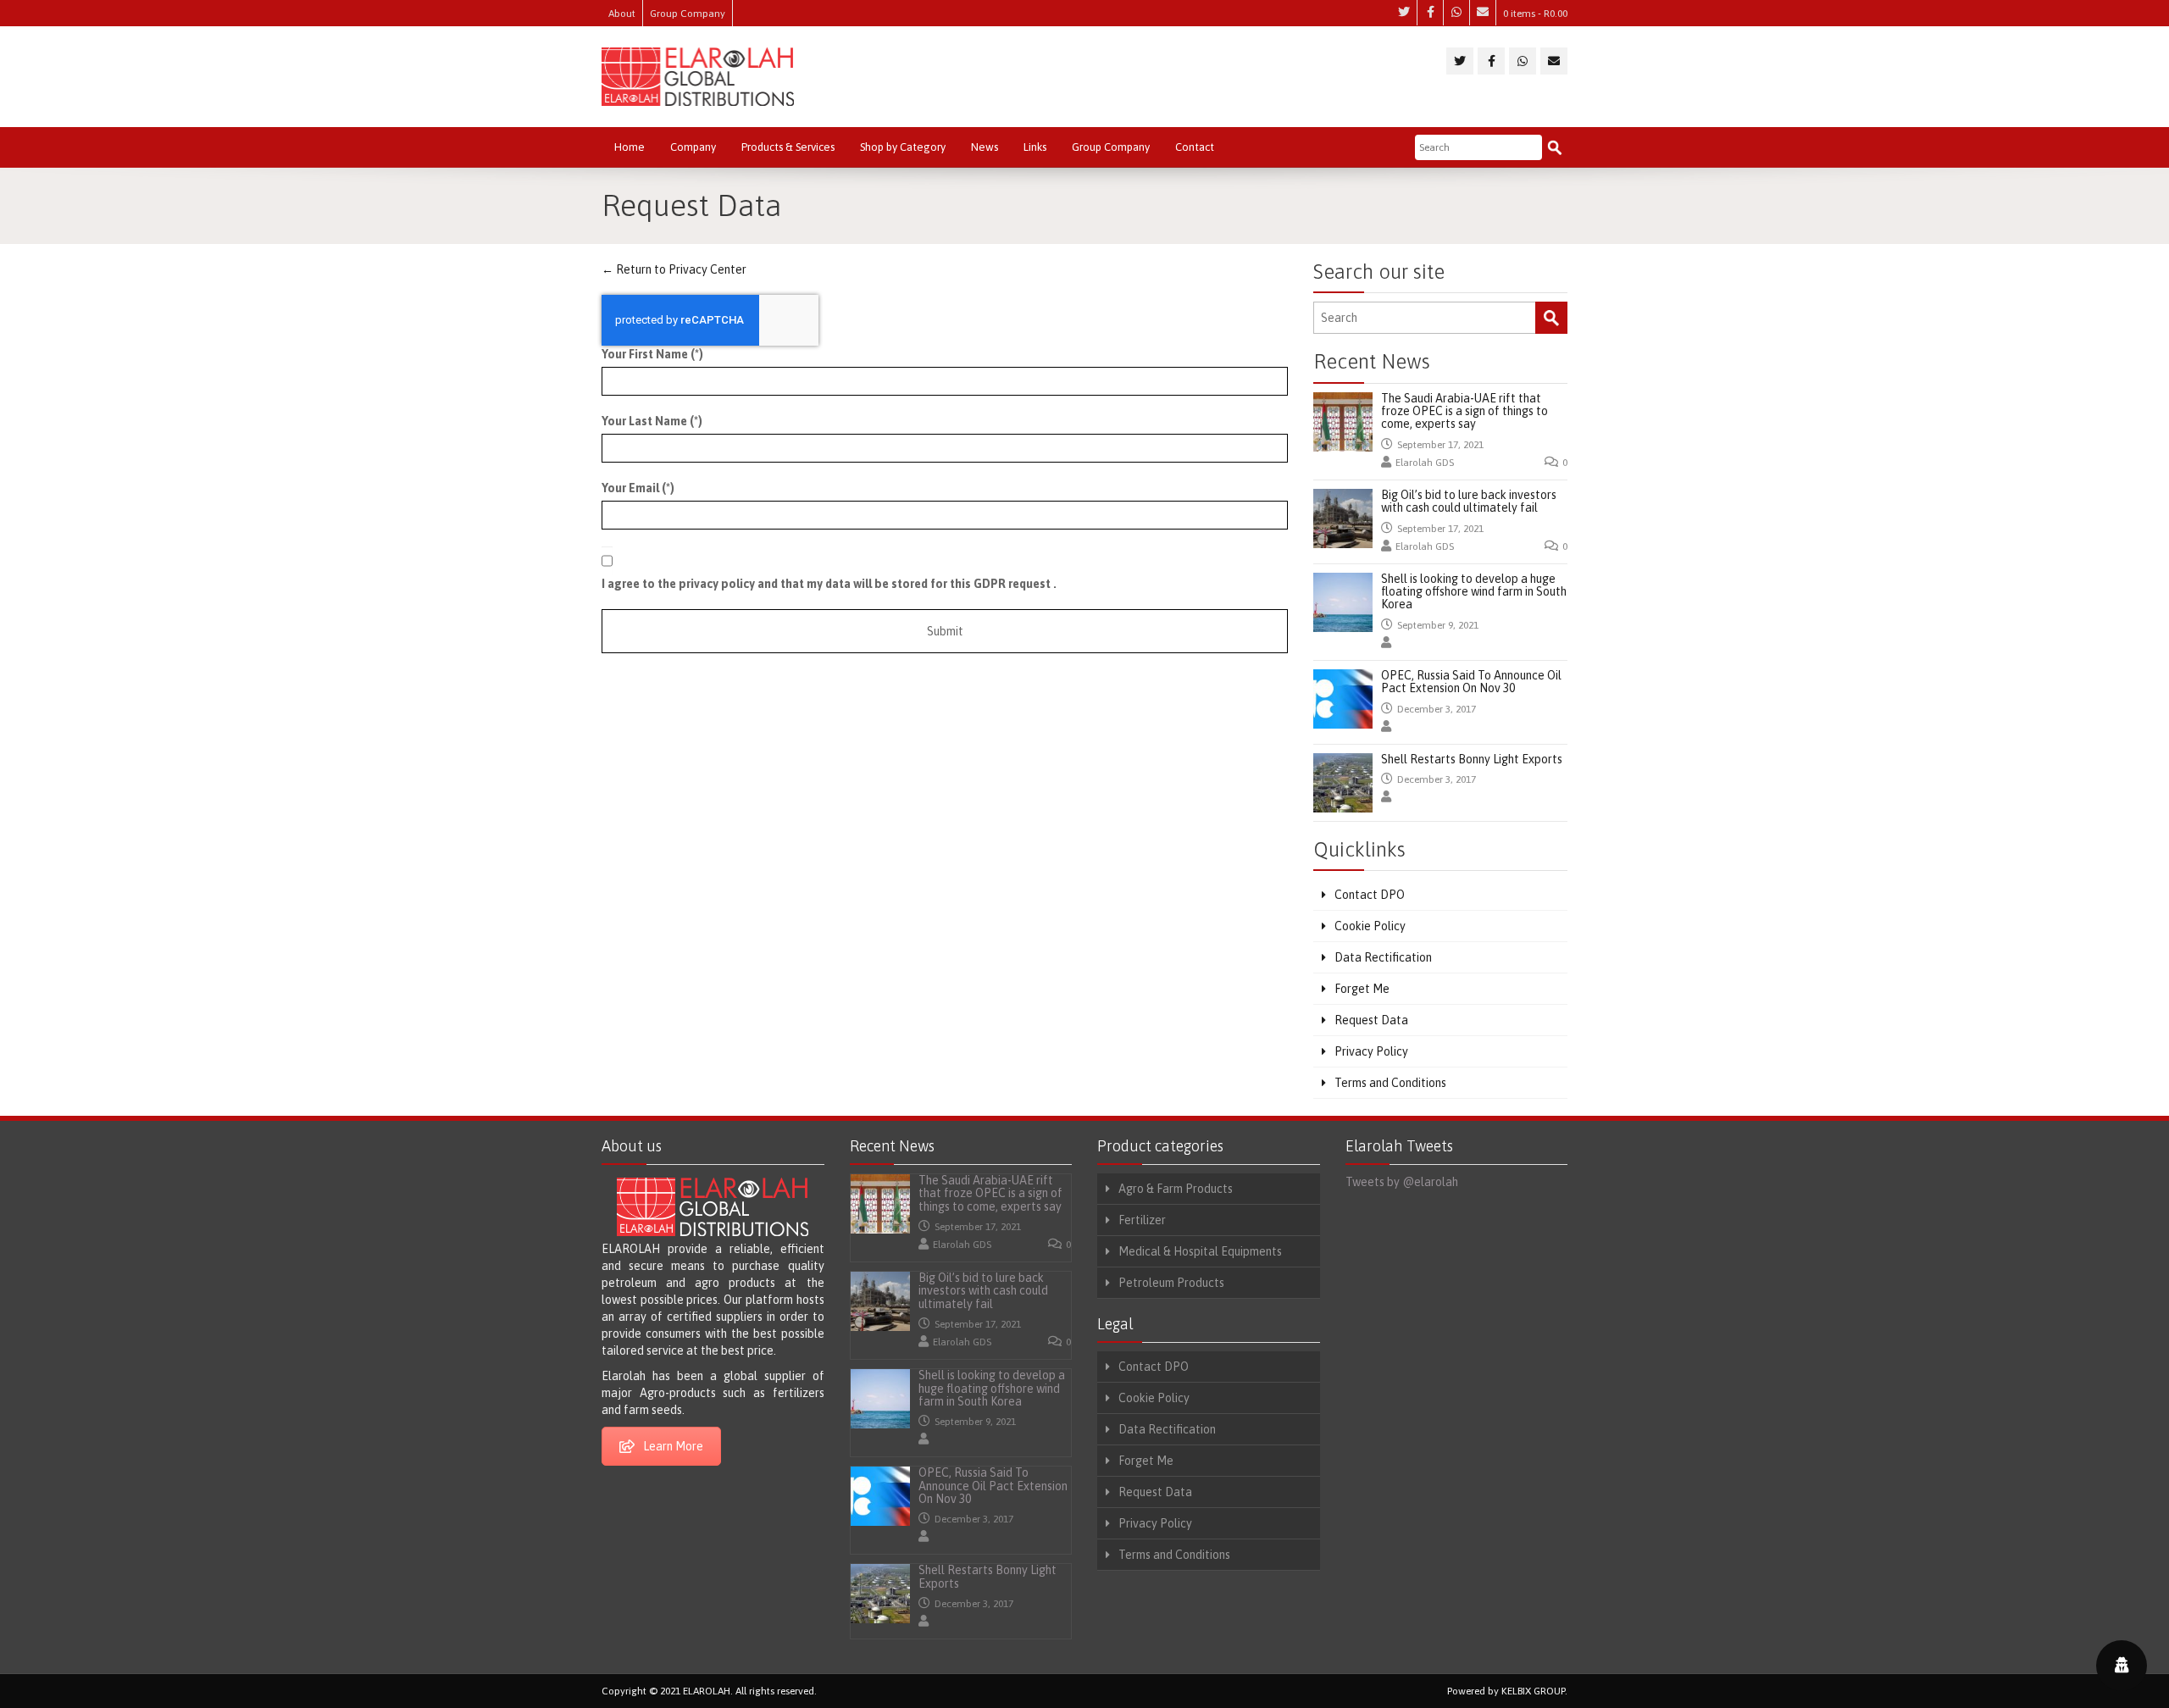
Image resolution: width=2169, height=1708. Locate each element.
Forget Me (1362, 989)
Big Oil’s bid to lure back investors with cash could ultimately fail (1469, 501)
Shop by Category (903, 147)
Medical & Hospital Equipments (1200, 1251)
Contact (1195, 147)
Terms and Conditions (1390, 1083)
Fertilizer (1142, 1220)
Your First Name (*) (652, 354)
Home (630, 147)
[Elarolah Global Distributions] (698, 77)
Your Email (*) (638, 488)
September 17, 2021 (1440, 445)
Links (1035, 147)
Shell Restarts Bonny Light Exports (1472, 759)
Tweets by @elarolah (1402, 1182)
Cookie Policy (1370, 926)
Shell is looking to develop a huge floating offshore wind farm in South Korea (1474, 592)
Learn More (673, 1446)
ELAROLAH (707, 1691)
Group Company (688, 14)
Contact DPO (1370, 895)
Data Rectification (1383, 957)
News (985, 147)
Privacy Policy (1371, 1051)
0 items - (1535, 14)
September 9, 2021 (1438, 625)
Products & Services (788, 147)
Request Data (1371, 1020)
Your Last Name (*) (652, 421)
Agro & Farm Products (1176, 1189)
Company (693, 147)
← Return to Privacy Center (674, 269)
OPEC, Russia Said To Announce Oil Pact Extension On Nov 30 (1471, 682)
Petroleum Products (1171, 1283)
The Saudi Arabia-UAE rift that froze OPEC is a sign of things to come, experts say (1464, 411)
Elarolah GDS (1425, 463)
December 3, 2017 (1437, 709)
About (622, 14)
